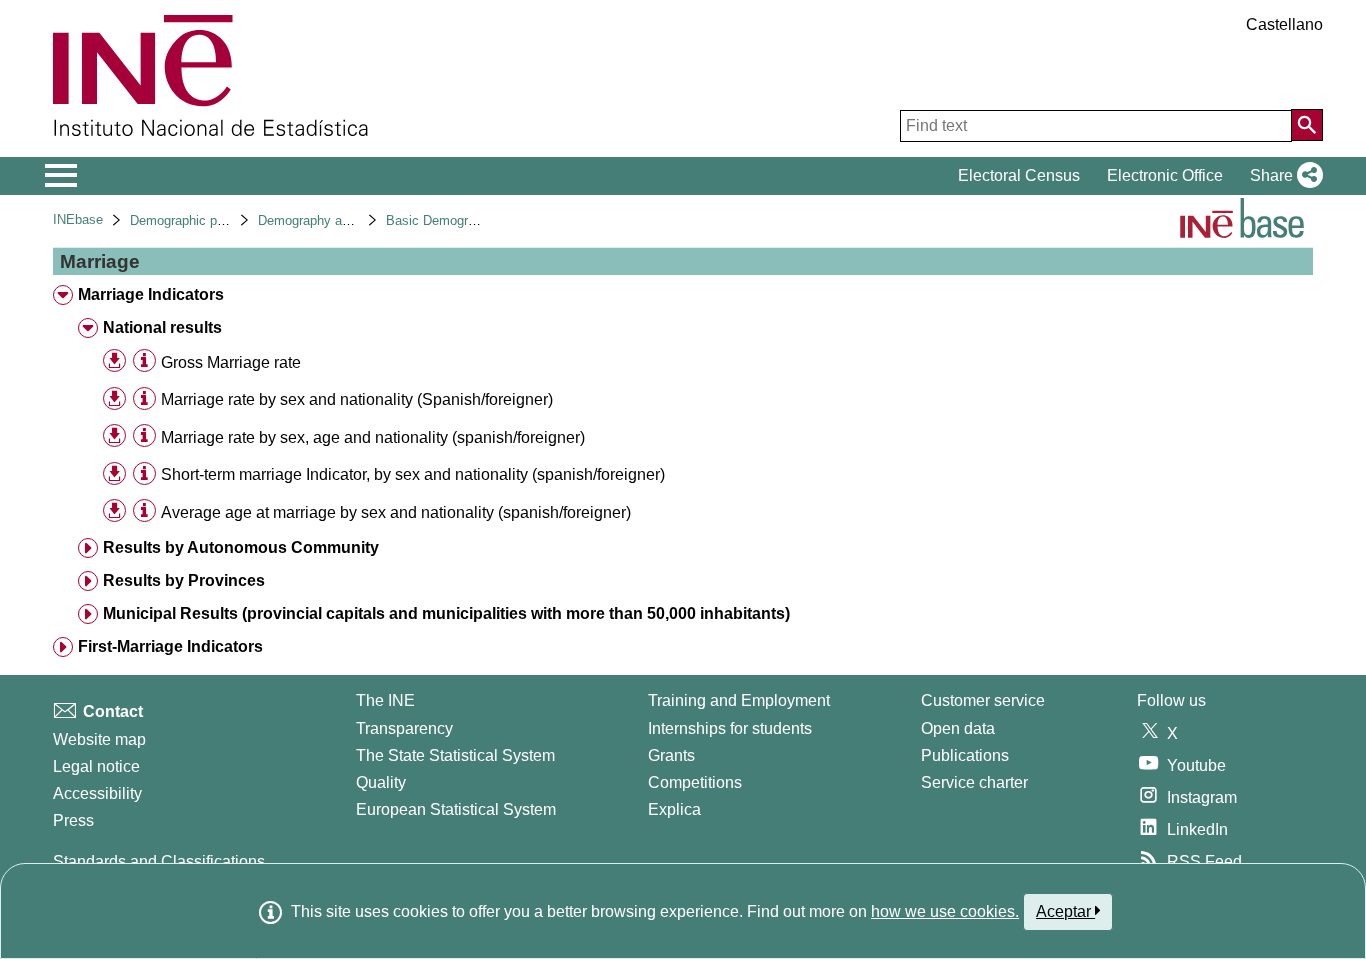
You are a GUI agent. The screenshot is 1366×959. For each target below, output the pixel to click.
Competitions (695, 782)
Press (73, 820)
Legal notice (96, 766)
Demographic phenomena (203, 220)
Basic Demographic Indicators (473, 220)
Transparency (404, 728)
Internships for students (730, 728)
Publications (965, 755)
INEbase (78, 219)
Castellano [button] (1284, 24)
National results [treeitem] (162, 327)
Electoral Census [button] (1019, 175)
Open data (958, 728)
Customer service (983, 700)
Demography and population (338, 220)
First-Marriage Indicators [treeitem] (170, 646)
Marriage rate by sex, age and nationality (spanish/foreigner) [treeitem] (373, 437)
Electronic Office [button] (1165, 175)
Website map (99, 739)
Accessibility (97, 793)
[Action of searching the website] (1307, 125)
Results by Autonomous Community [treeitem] (241, 547)
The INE (385, 700)
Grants (671, 755)
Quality (381, 782)
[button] (1282, 176)
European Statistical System (456, 809)
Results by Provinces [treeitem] (184, 580)
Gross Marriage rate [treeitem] (231, 362)
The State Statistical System (455, 755)
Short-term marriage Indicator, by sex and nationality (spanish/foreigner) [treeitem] (413, 474)
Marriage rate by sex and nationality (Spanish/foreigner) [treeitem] (357, 399)
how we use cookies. (945, 911)
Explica (674, 809)
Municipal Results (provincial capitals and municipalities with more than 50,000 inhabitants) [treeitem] (446, 613)
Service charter (974, 782)
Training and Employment (739, 700)
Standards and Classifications (159, 861)
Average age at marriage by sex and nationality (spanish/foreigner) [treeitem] (396, 512)
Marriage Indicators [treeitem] (151, 294)
